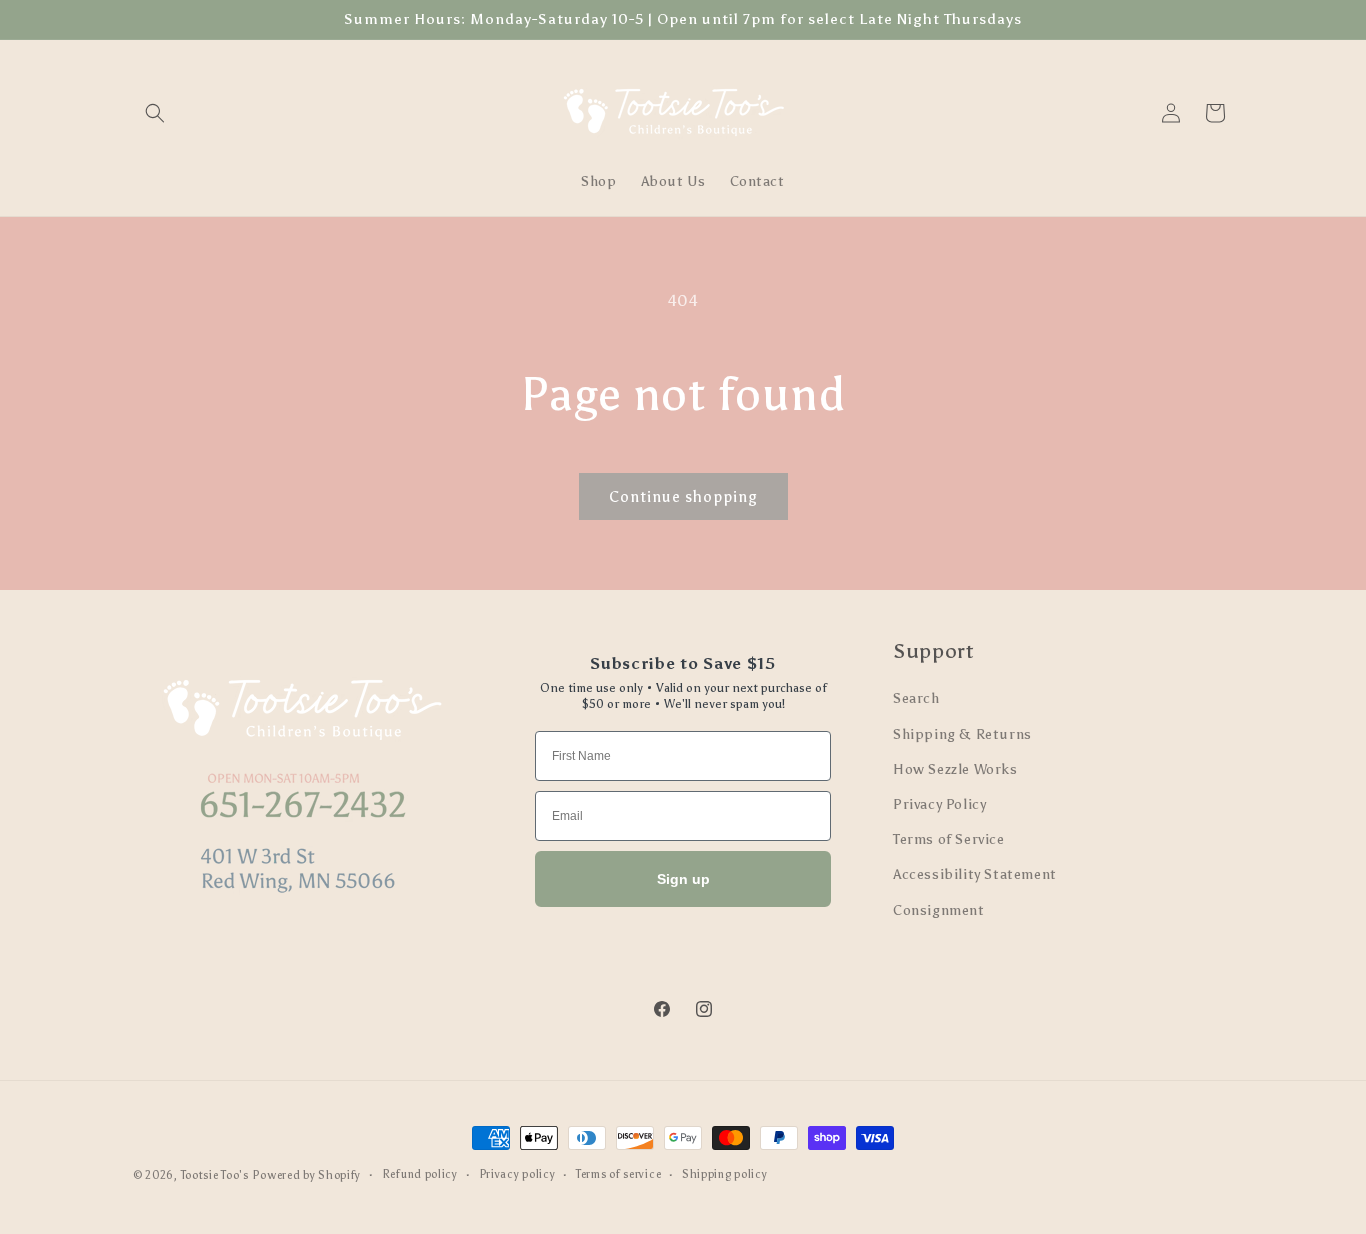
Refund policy (420, 1174)
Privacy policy (517, 1174)
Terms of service (618, 1174)
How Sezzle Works (955, 769)
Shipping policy (725, 1174)
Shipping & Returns (962, 734)
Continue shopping (683, 497)
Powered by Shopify (306, 1175)
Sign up (683, 879)
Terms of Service (949, 839)
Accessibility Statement (975, 874)
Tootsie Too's (215, 1175)
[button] (155, 113)
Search (916, 698)
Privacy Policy (939, 804)
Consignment (939, 910)
